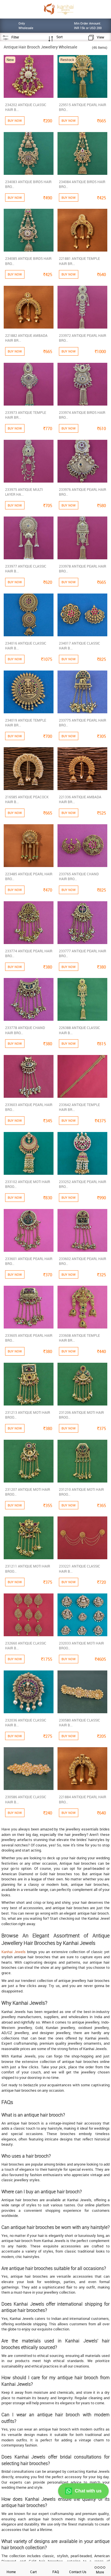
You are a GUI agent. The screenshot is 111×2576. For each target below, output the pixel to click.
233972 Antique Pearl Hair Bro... (83, 338)
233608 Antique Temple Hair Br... (79, 1338)
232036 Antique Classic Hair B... (26, 1723)
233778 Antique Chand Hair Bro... (25, 1030)
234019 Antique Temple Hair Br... (26, 723)
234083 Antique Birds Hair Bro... (28, 184)
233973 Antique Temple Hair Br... (26, 415)
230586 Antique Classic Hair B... (26, 1799)
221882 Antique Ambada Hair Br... (26, 338)
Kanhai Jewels (14, 1952)
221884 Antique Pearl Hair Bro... (83, 1799)
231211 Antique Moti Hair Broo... (28, 1569)
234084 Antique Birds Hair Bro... (82, 184)
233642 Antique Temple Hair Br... (79, 1107)
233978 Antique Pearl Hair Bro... (83, 569)
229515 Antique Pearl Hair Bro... (83, 107)
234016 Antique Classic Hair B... (26, 646)
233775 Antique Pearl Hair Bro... (83, 723)
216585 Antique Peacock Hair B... (27, 799)
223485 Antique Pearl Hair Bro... (29, 876)
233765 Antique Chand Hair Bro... (79, 876)
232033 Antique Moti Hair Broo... (81, 1646)
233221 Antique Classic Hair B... (80, 1569)
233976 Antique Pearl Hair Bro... (83, 492)
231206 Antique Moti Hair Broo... (81, 1415)
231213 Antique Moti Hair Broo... (28, 1415)
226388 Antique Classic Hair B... (80, 1030)
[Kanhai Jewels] (58, 9)
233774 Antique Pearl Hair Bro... (29, 953)
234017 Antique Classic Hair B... (80, 646)
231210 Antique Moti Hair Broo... (81, 1492)
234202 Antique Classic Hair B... (26, 107)
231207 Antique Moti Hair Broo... (28, 1492)
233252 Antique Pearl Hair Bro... (83, 1184)
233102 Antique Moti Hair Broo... (28, 1184)
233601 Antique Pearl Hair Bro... (29, 1261)
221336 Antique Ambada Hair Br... (80, 799)
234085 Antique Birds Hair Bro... (28, 261)
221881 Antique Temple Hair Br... (79, 261)
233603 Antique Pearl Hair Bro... (29, 1107)
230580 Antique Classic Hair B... (80, 1723)
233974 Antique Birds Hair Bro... (82, 415)
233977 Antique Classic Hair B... (26, 569)
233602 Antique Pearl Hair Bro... (83, 1261)
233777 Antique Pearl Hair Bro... (83, 953)
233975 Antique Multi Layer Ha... (24, 492)
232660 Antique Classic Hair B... (26, 1646)
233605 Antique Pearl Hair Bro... (29, 1338)
